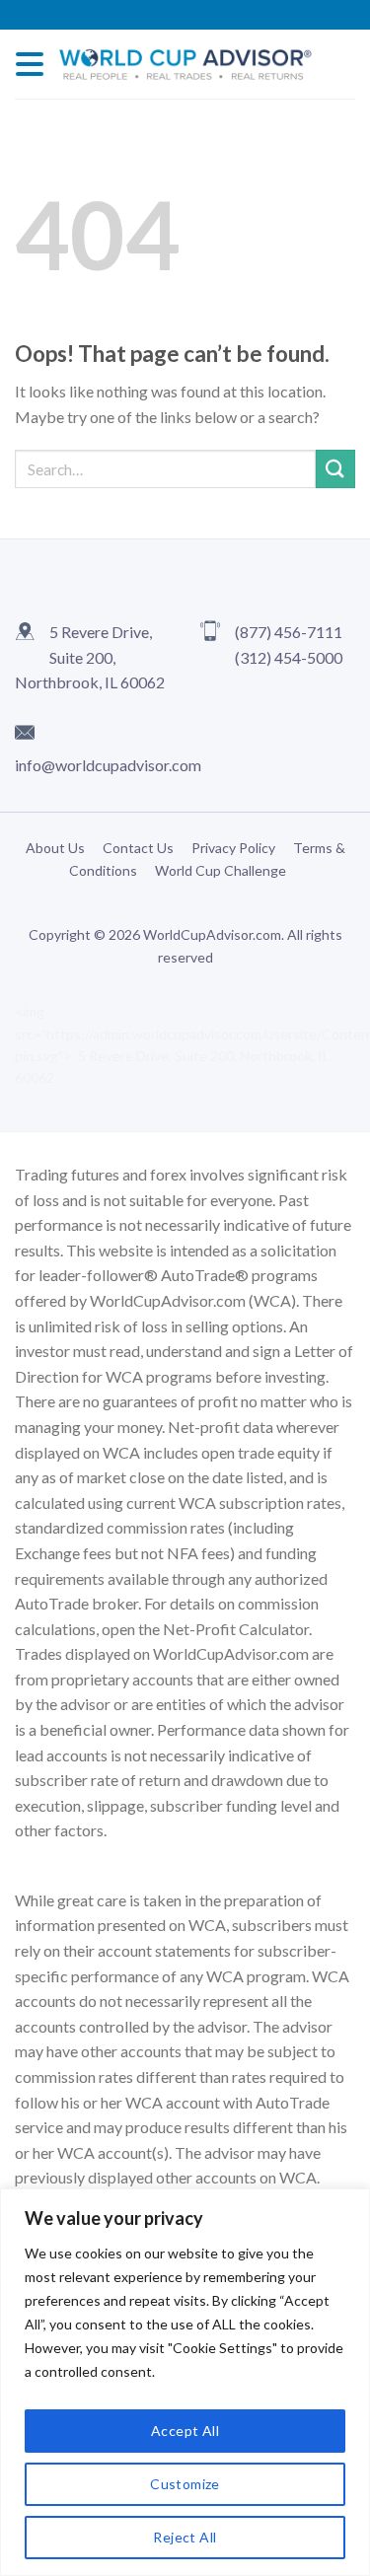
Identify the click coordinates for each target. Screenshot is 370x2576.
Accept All (185, 2431)
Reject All (185, 2537)
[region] (185, 2382)
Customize (185, 2484)
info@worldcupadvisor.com (108, 765)
